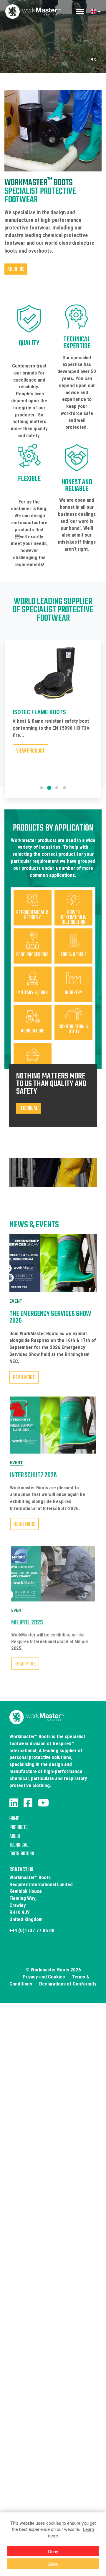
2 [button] (49, 788)
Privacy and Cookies (44, 1977)
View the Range (53, 57)
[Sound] (93, 59)
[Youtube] (43, 1803)
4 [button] (64, 788)
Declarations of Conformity (68, 1984)
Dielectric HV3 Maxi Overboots (39, 715)
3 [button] (57, 788)
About (15, 1836)
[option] (53, 714)
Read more (24, 1378)
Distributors (22, 1854)
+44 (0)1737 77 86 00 (32, 1930)
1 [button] (42, 788)
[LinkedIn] (14, 1803)
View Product (30, 756)
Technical (19, 1845)
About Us (16, 269)
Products (19, 1828)
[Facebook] (28, 1803)
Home (14, 1819)
